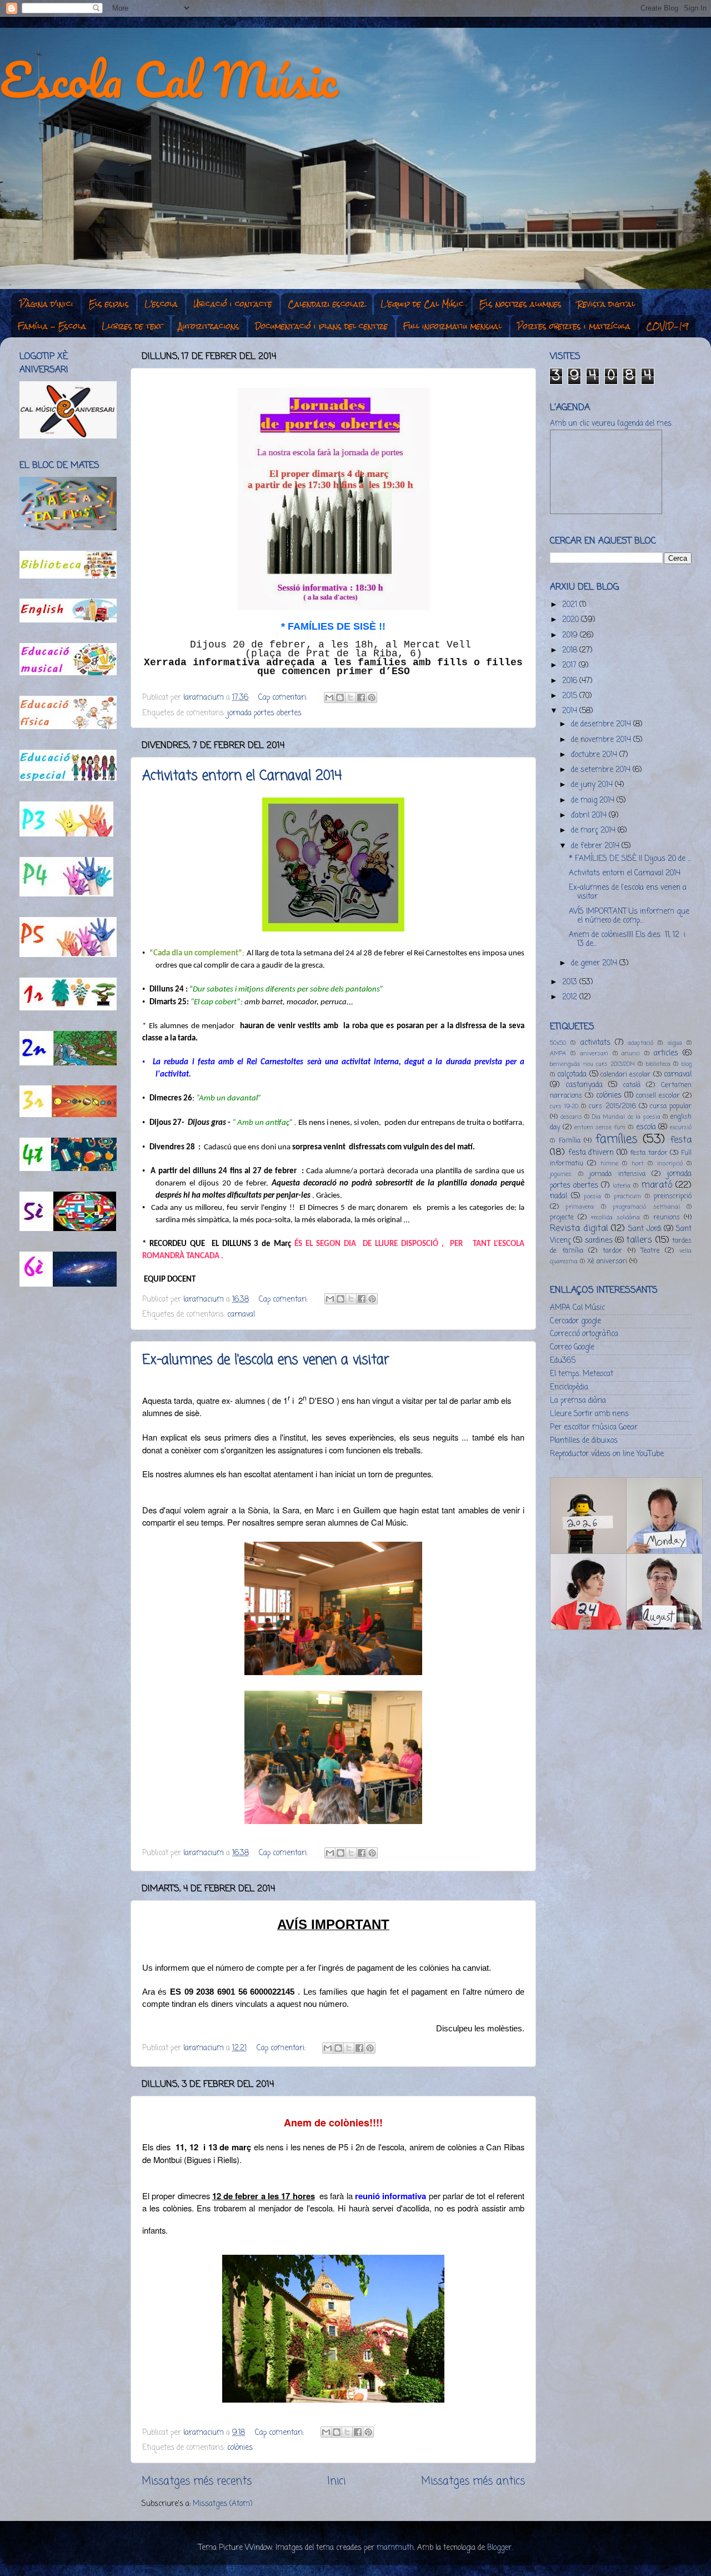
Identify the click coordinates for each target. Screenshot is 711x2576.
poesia (592, 1197)
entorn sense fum (600, 1128)
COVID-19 (667, 326)
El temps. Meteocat (582, 1374)
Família (570, 1141)
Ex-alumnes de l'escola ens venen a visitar (266, 1360)
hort (638, 1164)
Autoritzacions (209, 326)
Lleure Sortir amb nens (589, 1414)
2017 (570, 666)
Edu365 (563, 1361)
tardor (612, 1251)
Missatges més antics (473, 2482)
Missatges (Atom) (222, 2504)
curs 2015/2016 (612, 1107)
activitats (595, 1043)
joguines (561, 1174)
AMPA (558, 1054)
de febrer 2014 (596, 846)
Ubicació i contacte (233, 304)
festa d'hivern (591, 1153)
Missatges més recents (197, 2482)
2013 (571, 982)
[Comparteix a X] (351, 697)
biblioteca (658, 1064)
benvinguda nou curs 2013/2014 (592, 1064)
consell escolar (658, 1096)
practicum (627, 1197)
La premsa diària (578, 1401)
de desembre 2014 (602, 724)
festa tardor (649, 1153)
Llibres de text (132, 326)
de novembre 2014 (602, 740)
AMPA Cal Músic (577, 1308)
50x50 (558, 1043)
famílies (617, 1140)
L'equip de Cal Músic (422, 304)
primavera (580, 1207)
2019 (571, 636)
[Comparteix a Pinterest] (372, 697)
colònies (240, 2448)
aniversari (594, 1054)
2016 (571, 681)
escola (646, 1127)
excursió (681, 1128)
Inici (336, 2482)
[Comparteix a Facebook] (361, 697)
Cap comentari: (284, 698)
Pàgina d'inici (46, 304)
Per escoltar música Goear (594, 1427)
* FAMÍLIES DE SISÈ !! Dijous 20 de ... (630, 859)
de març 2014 (594, 831)
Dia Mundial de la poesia (626, 1117)
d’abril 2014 (590, 816)
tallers (639, 1240)
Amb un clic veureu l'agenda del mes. (611, 424)
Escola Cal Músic (169, 79)
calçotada (572, 1075)
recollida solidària (615, 1218)
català (632, 1085)
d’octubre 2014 (595, 755)
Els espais (109, 304)
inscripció (670, 1164)
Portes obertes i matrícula (574, 326)
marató (657, 1185)
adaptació (640, 1043)
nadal (559, 1196)
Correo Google (572, 1347)
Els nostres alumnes (520, 304)
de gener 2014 (595, 963)
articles (666, 1053)
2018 (571, 651)
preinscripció (673, 1197)
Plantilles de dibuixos (584, 1441)
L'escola (161, 304)
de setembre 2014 (602, 770)
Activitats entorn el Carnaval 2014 (242, 776)
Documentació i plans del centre (321, 326)
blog (687, 1064)
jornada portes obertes (264, 713)
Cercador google (575, 1321)
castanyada (584, 1085)
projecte (562, 1218)
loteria (622, 1186)
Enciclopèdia (569, 1387)
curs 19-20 (564, 1107)
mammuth (395, 2548)
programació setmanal (646, 1207)
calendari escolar (625, 1075)
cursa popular (671, 1107)
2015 (571, 696)
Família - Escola (52, 326)
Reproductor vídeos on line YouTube (607, 1454)
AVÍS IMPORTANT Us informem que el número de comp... (629, 916)
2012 (571, 997)
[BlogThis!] (340, 697)
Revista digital (606, 304)
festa (681, 1140)
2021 (571, 605)
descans (571, 1117)
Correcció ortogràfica (584, 1334)
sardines (599, 1241)
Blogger (499, 2548)
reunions (667, 1218)
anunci (631, 1054)
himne (609, 1164)
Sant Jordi (645, 1229)
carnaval (241, 1315)
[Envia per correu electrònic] (329, 697)
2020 (572, 620)
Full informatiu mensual (452, 326)
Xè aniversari (607, 1262)
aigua (675, 1043)
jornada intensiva (617, 1174)
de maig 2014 (594, 801)
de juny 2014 (593, 785)
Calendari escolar (326, 304)
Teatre (650, 1251)
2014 (571, 711)
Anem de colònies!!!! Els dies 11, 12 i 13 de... (627, 940)
